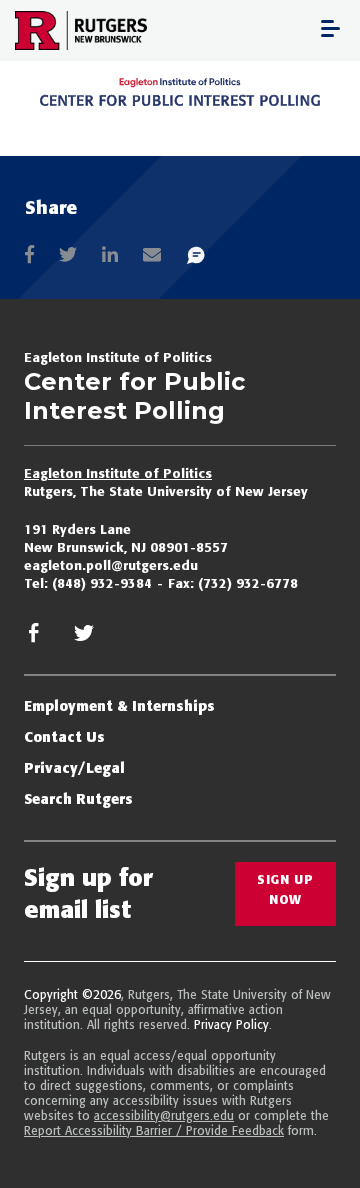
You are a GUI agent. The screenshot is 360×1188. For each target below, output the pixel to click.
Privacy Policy (231, 1024)
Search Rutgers (78, 799)
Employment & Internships (119, 706)
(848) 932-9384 (102, 583)
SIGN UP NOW (285, 889)
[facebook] (34, 638)
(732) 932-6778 (248, 583)
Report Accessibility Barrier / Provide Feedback (154, 1130)
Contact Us (64, 737)
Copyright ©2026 (72, 994)
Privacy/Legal (74, 768)
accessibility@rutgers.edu (164, 1115)
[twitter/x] (84, 638)
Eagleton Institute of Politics (118, 473)
